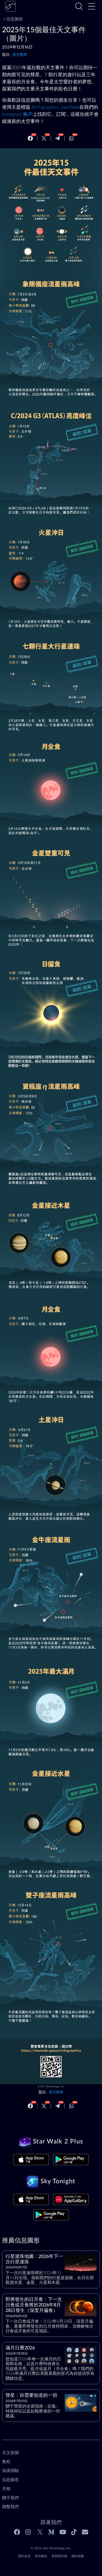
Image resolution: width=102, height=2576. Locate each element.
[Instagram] (29, 2532)
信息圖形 (15, 19)
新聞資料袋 (59, 2556)
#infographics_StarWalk (55, 107)
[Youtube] (63, 2532)
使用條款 (41, 2556)
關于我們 (10, 2498)
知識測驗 (10, 2471)
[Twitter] (44, 138)
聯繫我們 (10, 2507)
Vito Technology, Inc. (52, 2087)
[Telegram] (58, 138)
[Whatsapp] (71, 138)
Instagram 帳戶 (17, 114)
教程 (6, 2462)
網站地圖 (78, 2556)
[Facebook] (30, 138)
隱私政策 (24, 2556)
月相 (6, 2489)
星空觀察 (20, 55)
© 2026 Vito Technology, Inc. (51, 2548)
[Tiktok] (74, 2532)
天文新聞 (10, 2453)
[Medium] (51, 2532)
